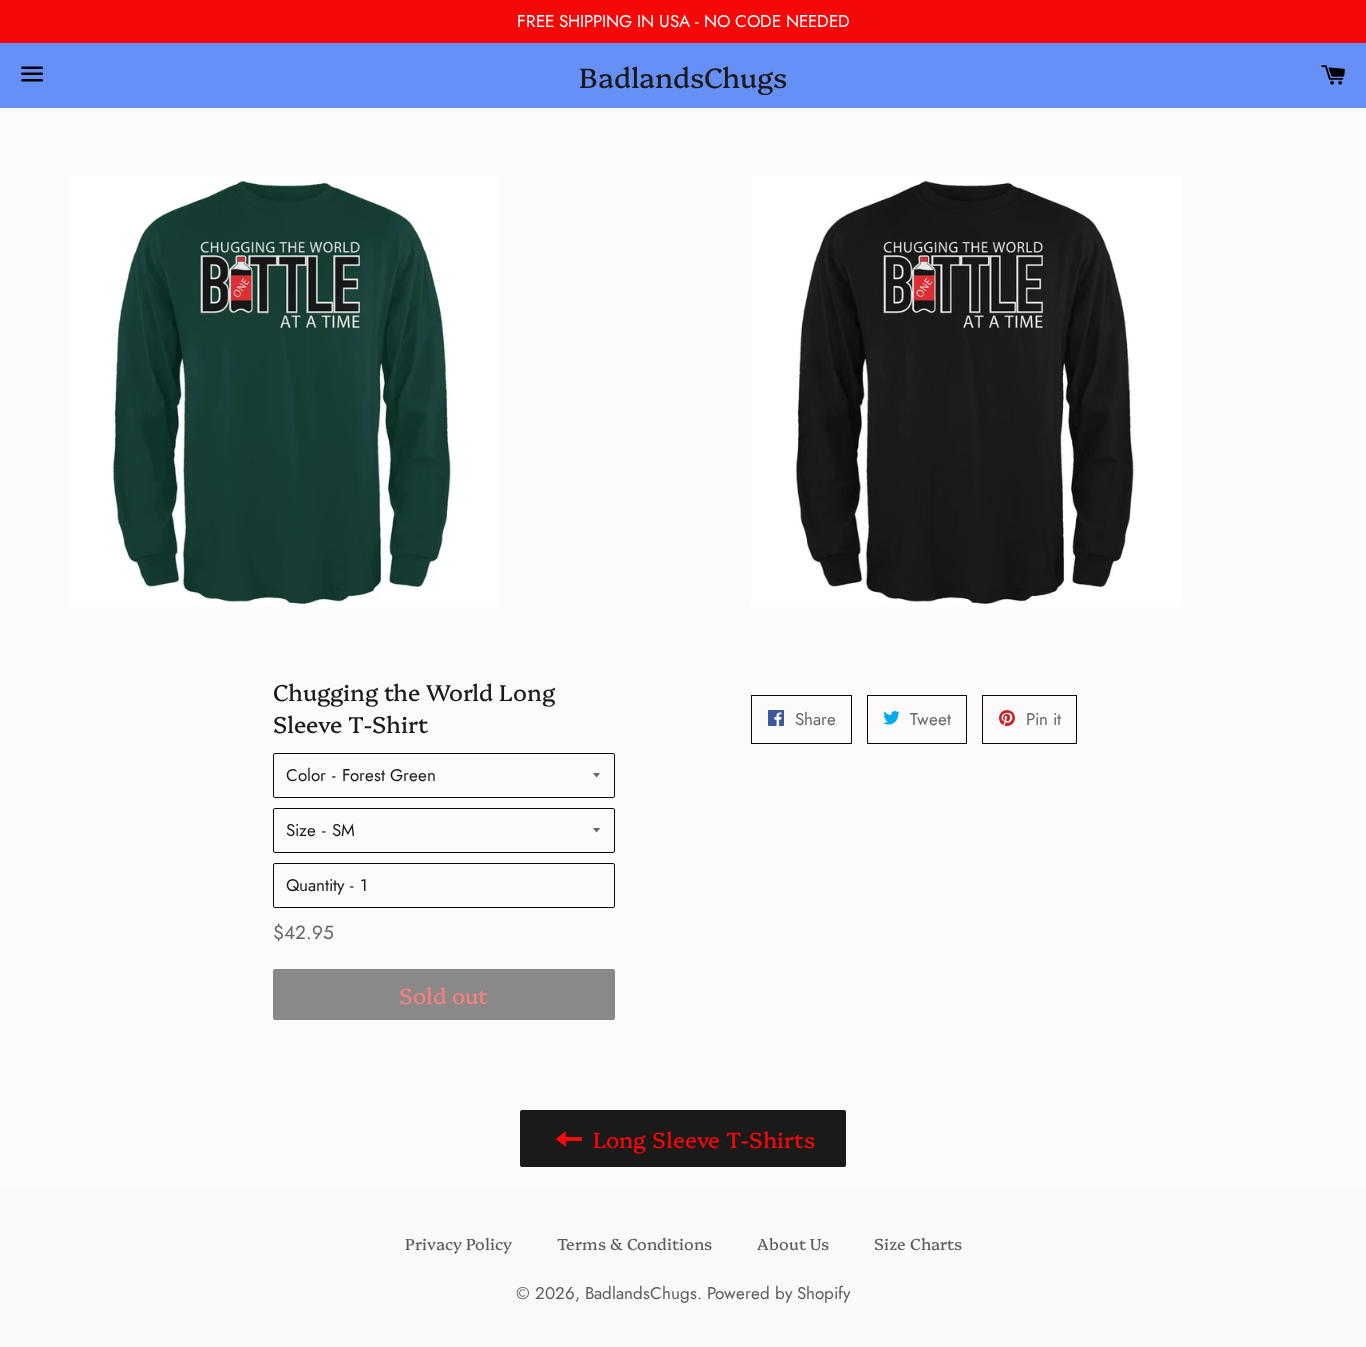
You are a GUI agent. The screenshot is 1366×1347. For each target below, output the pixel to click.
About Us (793, 1243)
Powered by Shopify (778, 1293)
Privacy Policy (458, 1243)
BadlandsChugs (683, 75)
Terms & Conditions (634, 1243)
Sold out (443, 994)
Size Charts (918, 1243)
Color (306, 775)
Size (301, 830)
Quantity (315, 885)
